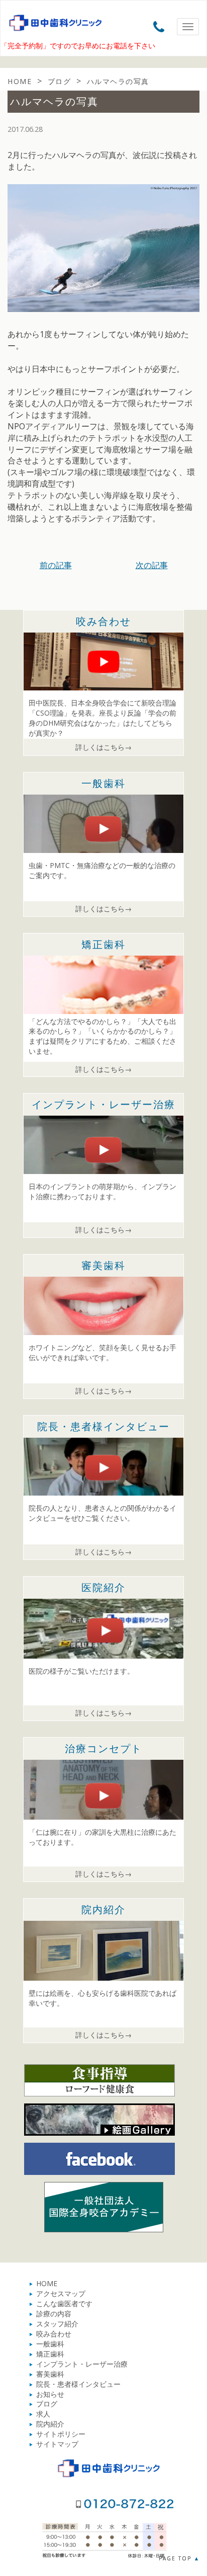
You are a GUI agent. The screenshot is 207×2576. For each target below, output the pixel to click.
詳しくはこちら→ (103, 747)
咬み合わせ (54, 2334)
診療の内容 (54, 2314)
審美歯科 (50, 2374)
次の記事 (152, 565)
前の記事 (56, 565)
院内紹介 (50, 2424)
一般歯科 (50, 2344)
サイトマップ (57, 2444)
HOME (47, 2283)
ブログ (47, 2404)
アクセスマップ (61, 2293)
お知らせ (50, 2394)
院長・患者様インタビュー (78, 2384)
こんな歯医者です (64, 2304)
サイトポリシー (61, 2434)
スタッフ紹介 (57, 2324)
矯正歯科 (50, 2354)
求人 (43, 2414)
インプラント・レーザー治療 (82, 2364)
